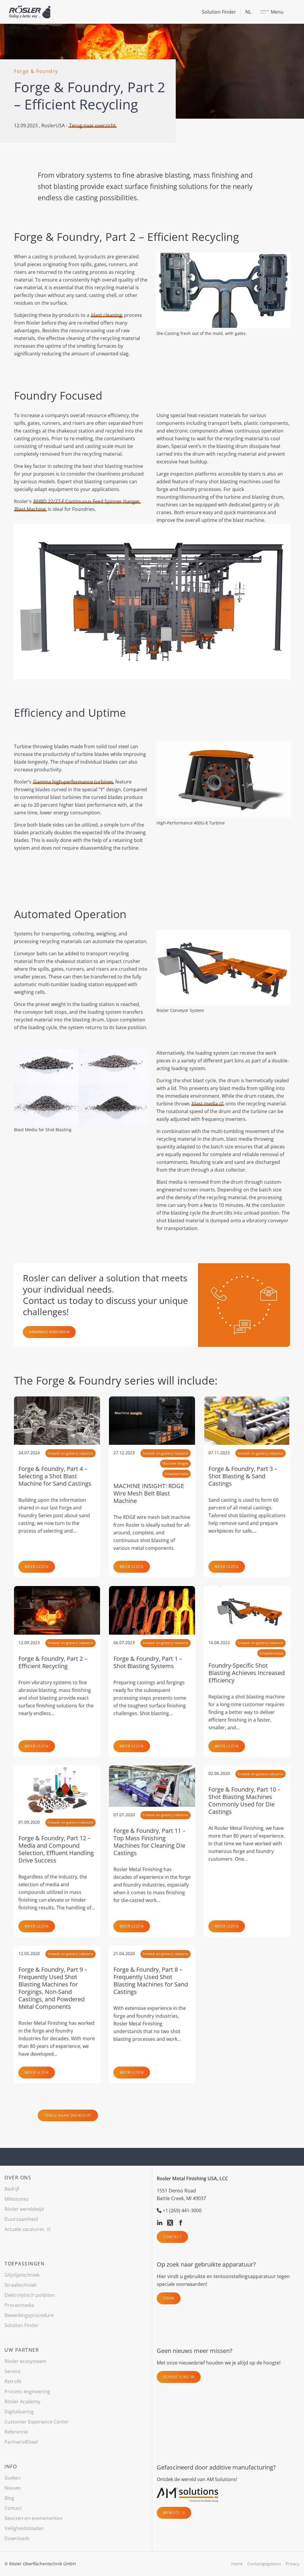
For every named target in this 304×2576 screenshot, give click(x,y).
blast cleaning (107, 315)
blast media (205, 1104)
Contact (172, 2237)
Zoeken (13, 2478)
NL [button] (248, 12)
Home (14, 28)
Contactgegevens (264, 2564)
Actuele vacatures (25, 2229)
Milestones (17, 2199)
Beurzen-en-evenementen (34, 2518)
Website (172, 2513)
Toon (169, 2298)
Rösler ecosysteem (26, 2361)
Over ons (18, 2178)
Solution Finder (219, 12)
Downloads (17, 2538)
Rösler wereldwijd (24, 2209)
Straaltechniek (20, 2285)
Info (11, 2467)
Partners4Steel (21, 2442)
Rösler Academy (22, 2402)
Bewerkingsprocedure (29, 2315)
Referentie (16, 2432)
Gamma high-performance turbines (73, 782)
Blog (28, 28)
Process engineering (27, 2391)
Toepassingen (24, 2264)
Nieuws (13, 2488)
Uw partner (22, 2350)
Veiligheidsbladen (24, 2528)
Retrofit (13, 2381)
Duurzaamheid (21, 2219)
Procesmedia (19, 2305)
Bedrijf (12, 2189)
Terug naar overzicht (92, 125)
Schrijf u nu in (179, 2377)
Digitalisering (19, 2412)
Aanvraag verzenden (49, 1332)
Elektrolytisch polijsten (30, 2295)
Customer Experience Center (37, 2422)
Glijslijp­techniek (22, 2275)
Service (12, 2371)
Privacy (293, 2564)
